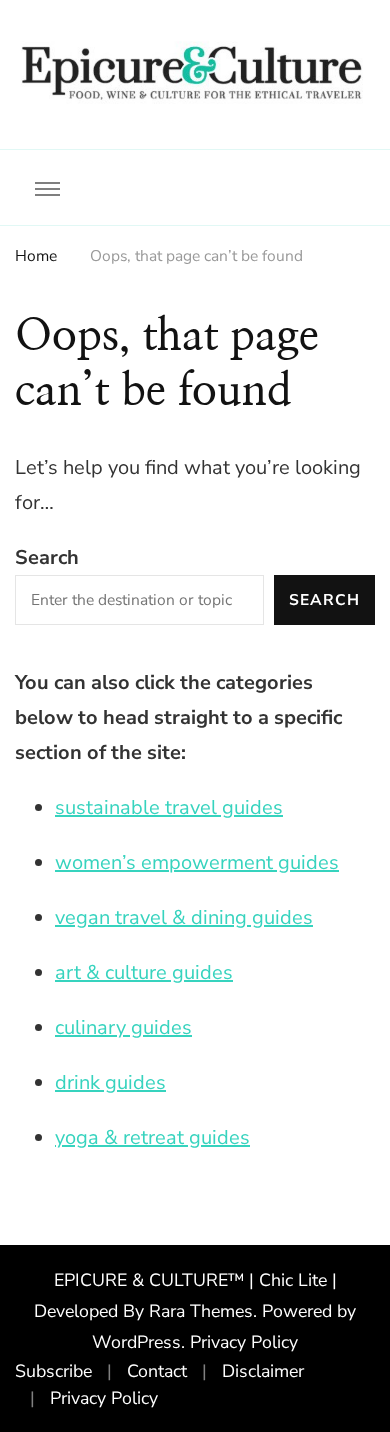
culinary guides (123, 1027)
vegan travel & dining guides (184, 917)
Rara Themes (201, 1311)
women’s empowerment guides (197, 862)
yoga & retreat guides (152, 1137)
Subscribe (53, 1371)
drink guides (110, 1082)
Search (47, 557)
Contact (157, 1371)
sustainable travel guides (169, 807)
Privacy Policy (244, 1342)
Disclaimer (263, 1371)
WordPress (136, 1342)
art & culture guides (144, 972)
